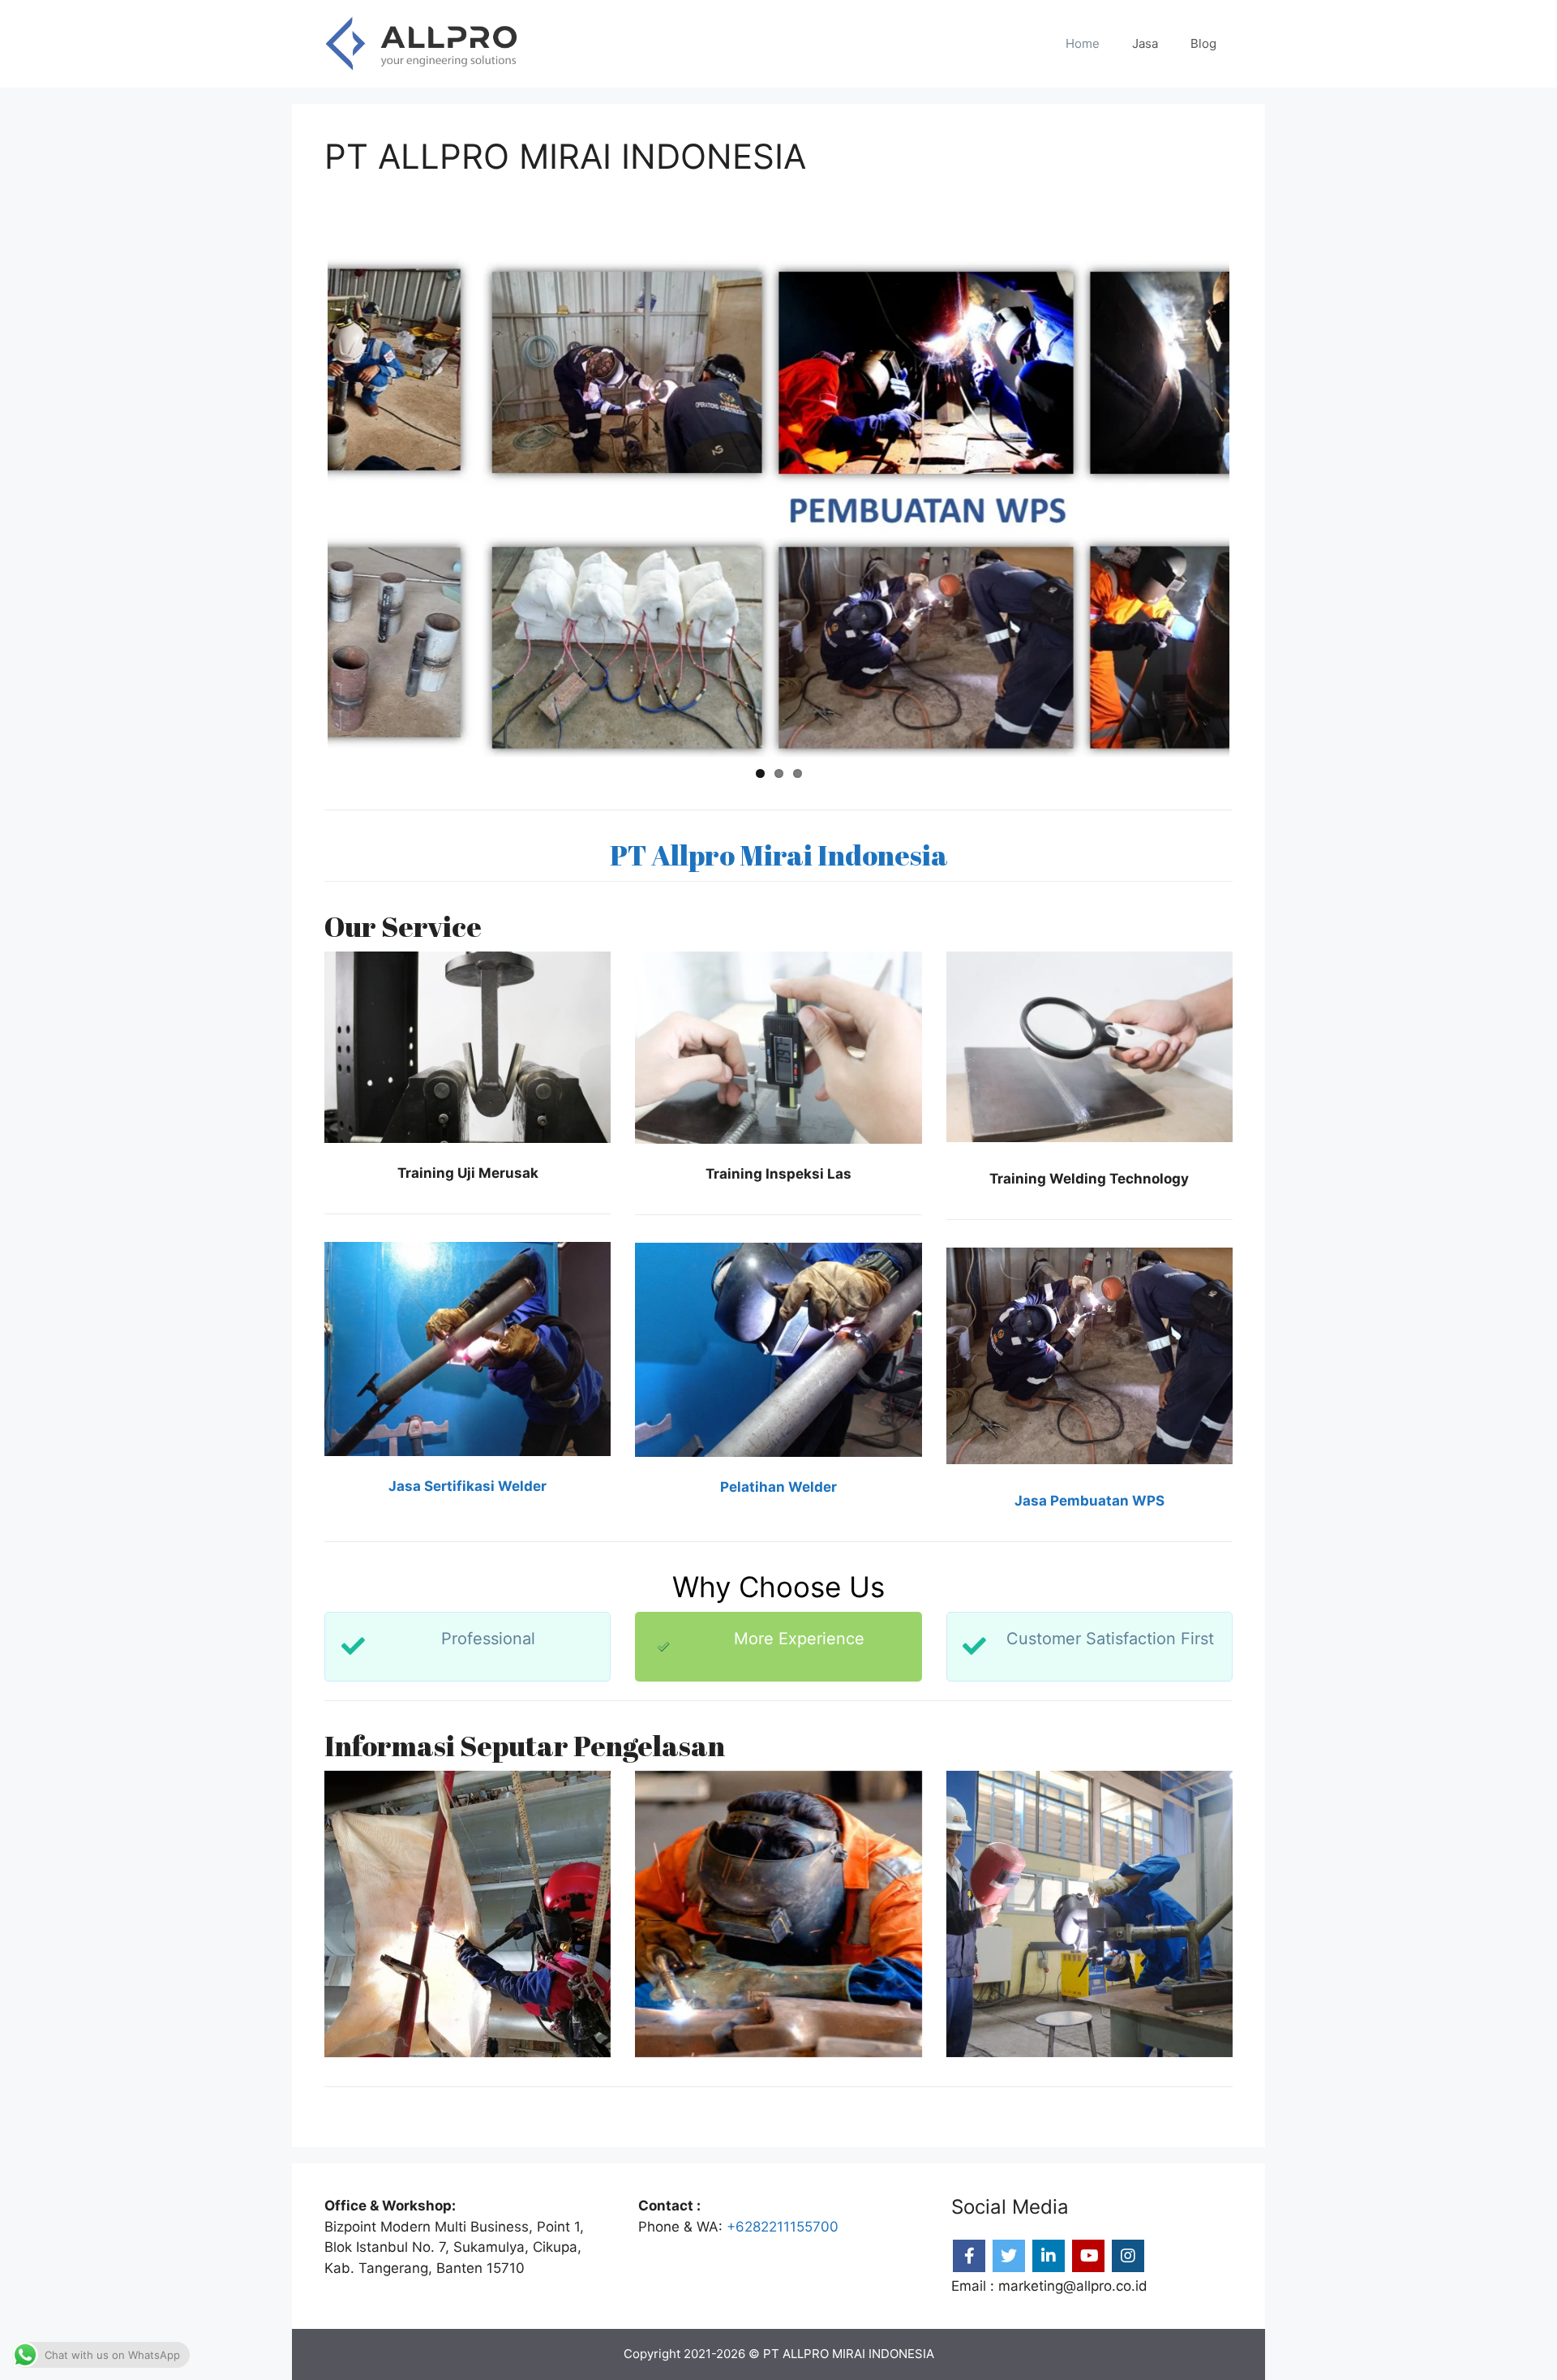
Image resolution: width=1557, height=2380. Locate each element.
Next (1254, 504)
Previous (303, 504)
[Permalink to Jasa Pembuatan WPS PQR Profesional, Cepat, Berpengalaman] (778, 504)
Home (1083, 43)
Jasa (1145, 43)
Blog (1203, 43)
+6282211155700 (783, 2227)
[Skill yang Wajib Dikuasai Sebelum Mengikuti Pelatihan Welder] (1089, 1914)
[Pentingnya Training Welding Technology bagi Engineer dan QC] (468, 1914)
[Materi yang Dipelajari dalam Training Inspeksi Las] (778, 1914)
